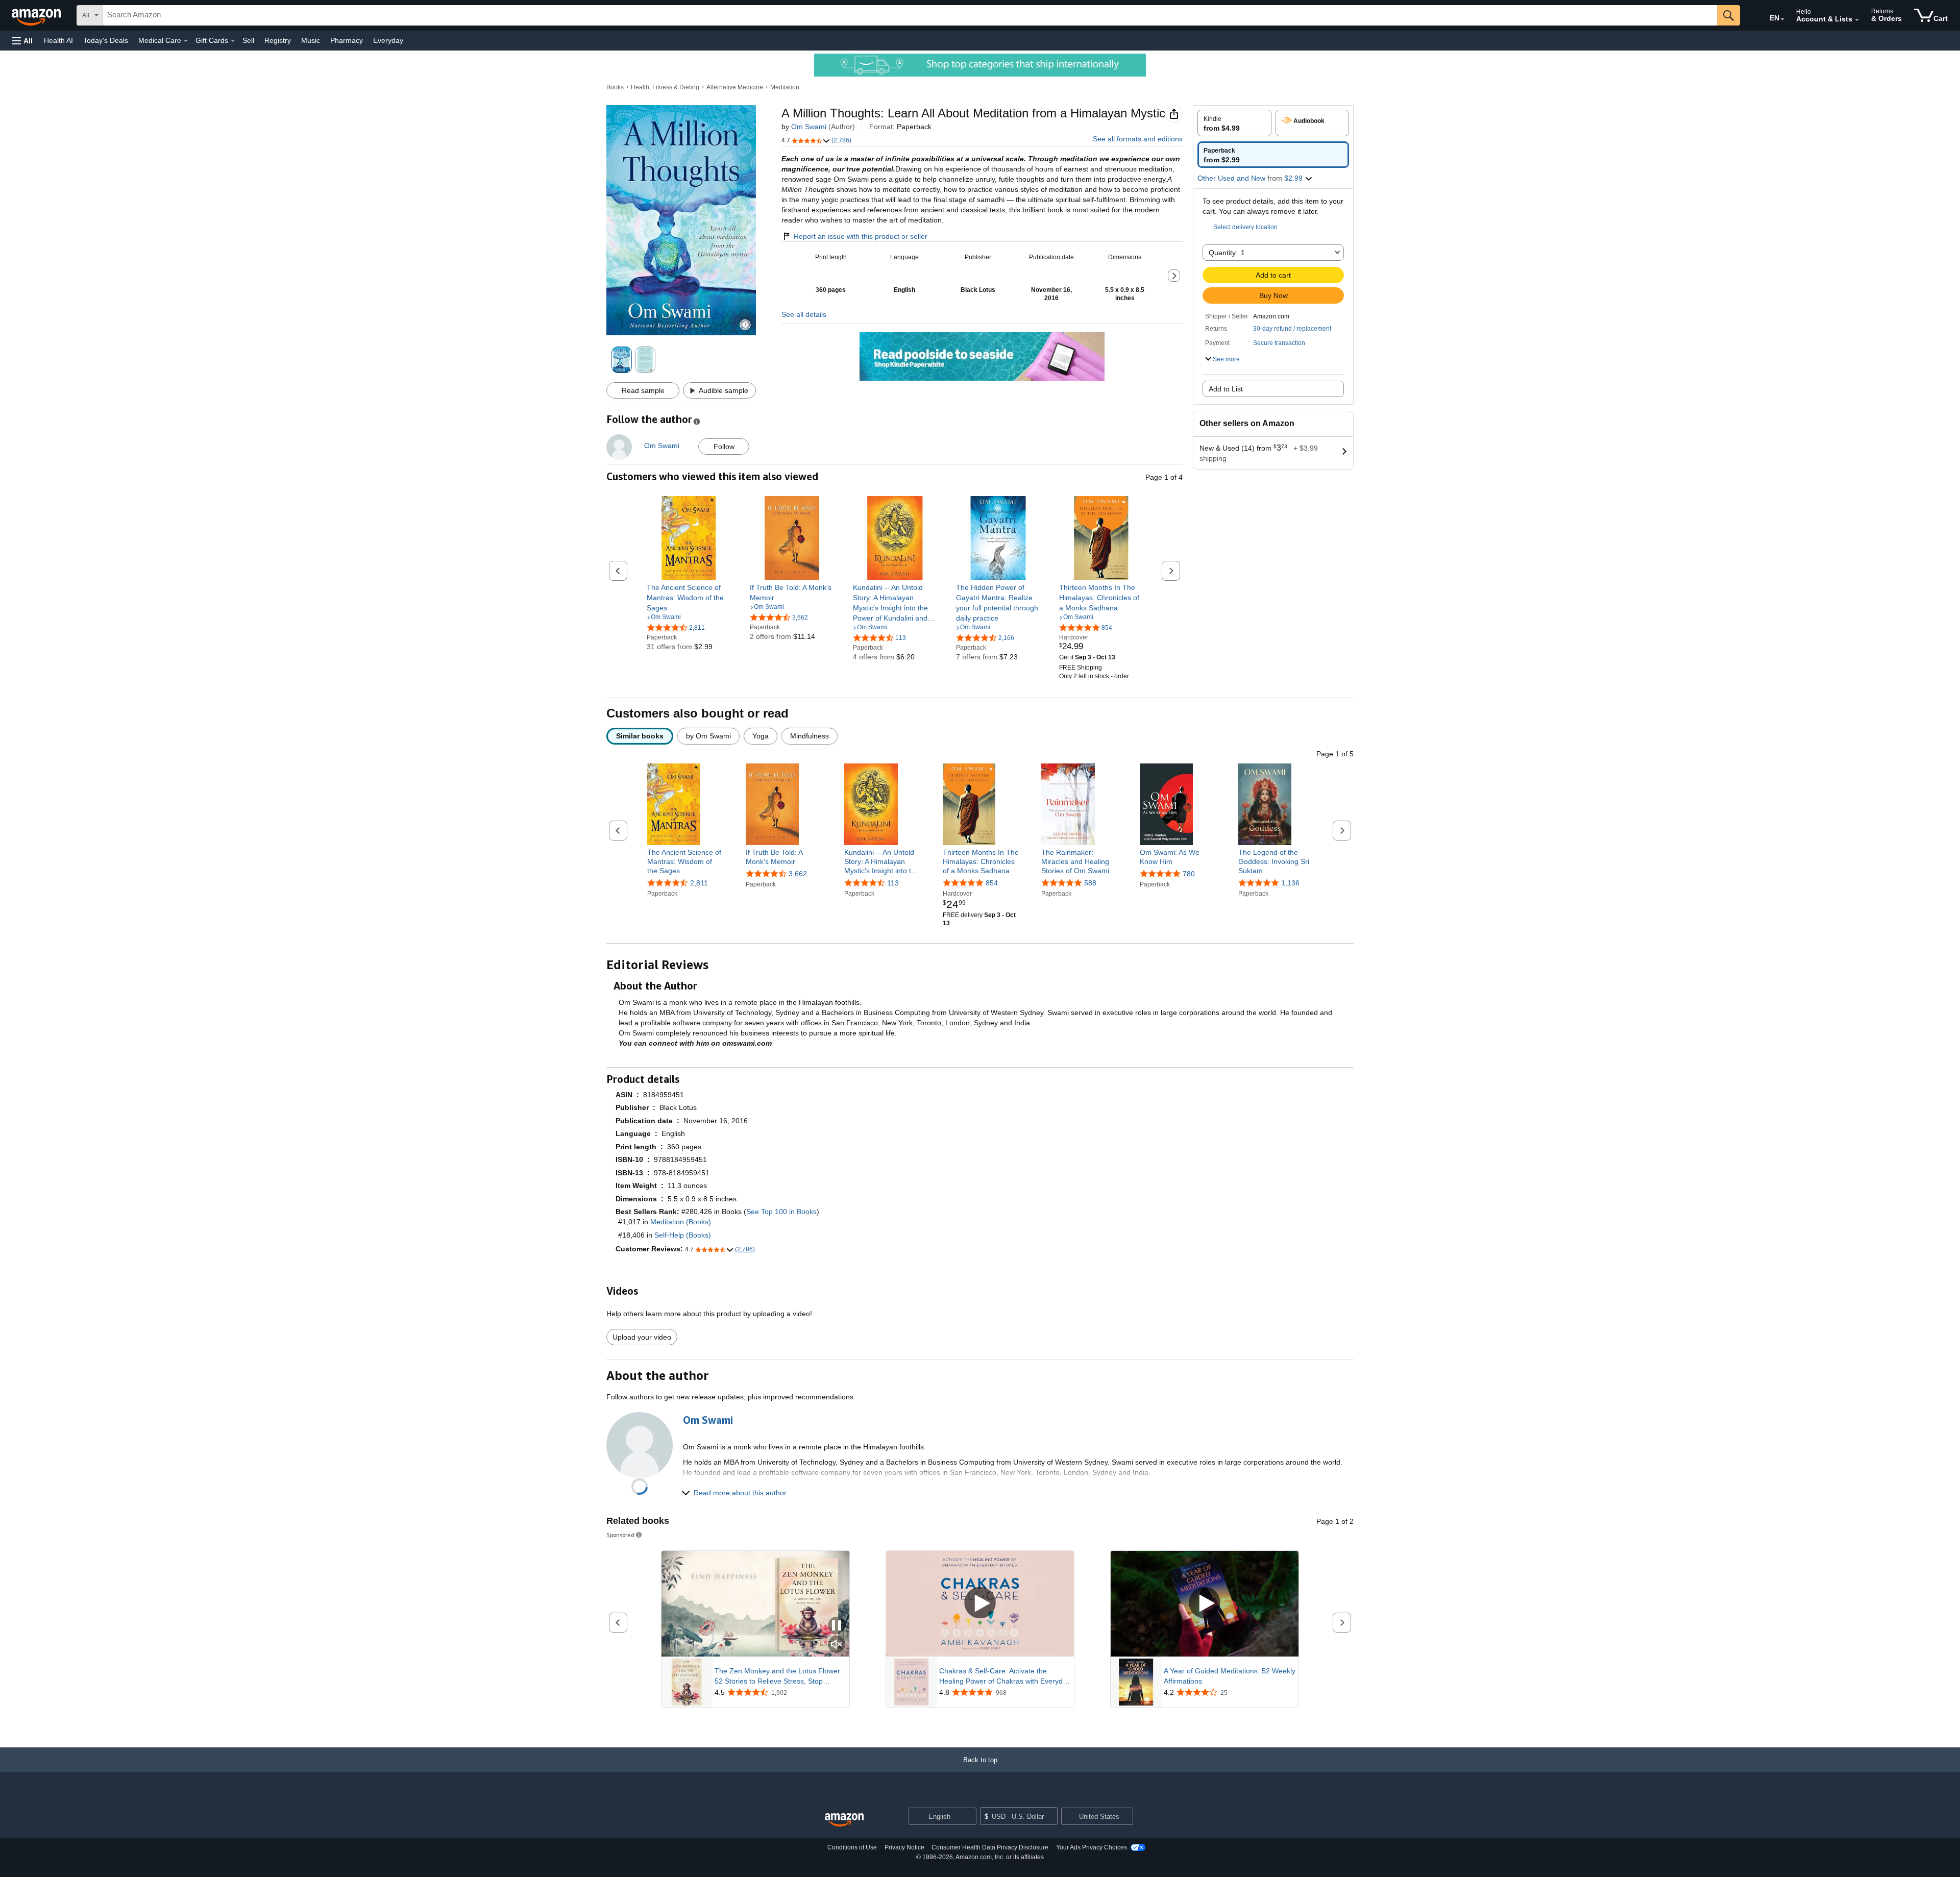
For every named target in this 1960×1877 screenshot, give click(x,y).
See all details (804, 314)
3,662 (798, 874)
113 (893, 883)
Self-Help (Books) (683, 1235)
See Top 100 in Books (781, 1212)
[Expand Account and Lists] (1857, 20)
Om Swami (809, 127)
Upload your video (642, 1337)
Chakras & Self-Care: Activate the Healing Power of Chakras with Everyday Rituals (1005, 1676)
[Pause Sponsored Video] (837, 1626)
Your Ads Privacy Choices (1092, 1847)
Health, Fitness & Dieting (665, 87)
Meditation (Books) (681, 1222)
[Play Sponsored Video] (980, 1604)
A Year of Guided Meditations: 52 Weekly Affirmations (1230, 1676)
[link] (689, 598)
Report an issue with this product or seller (861, 236)
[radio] (1234, 123)
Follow (724, 447)
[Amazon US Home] (844, 1820)
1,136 (1290, 883)
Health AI (58, 40)
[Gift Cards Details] (233, 41)
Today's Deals (106, 40)
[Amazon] (37, 15)
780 (1189, 874)
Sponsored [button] (620, 1535)
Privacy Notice (904, 1847)
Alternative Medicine (735, 87)
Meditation (785, 87)
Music (311, 40)
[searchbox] (910, 15)
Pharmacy (347, 40)
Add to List (1226, 389)
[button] (22, 41)
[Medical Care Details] (186, 41)
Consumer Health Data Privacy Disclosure (990, 1847)
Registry (278, 40)
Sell (248, 40)
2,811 (699, 883)
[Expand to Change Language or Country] (1782, 19)
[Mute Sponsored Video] (837, 1645)
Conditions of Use (852, 1847)
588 (1090, 883)
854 (992, 883)
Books (615, 87)
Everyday (388, 40)
